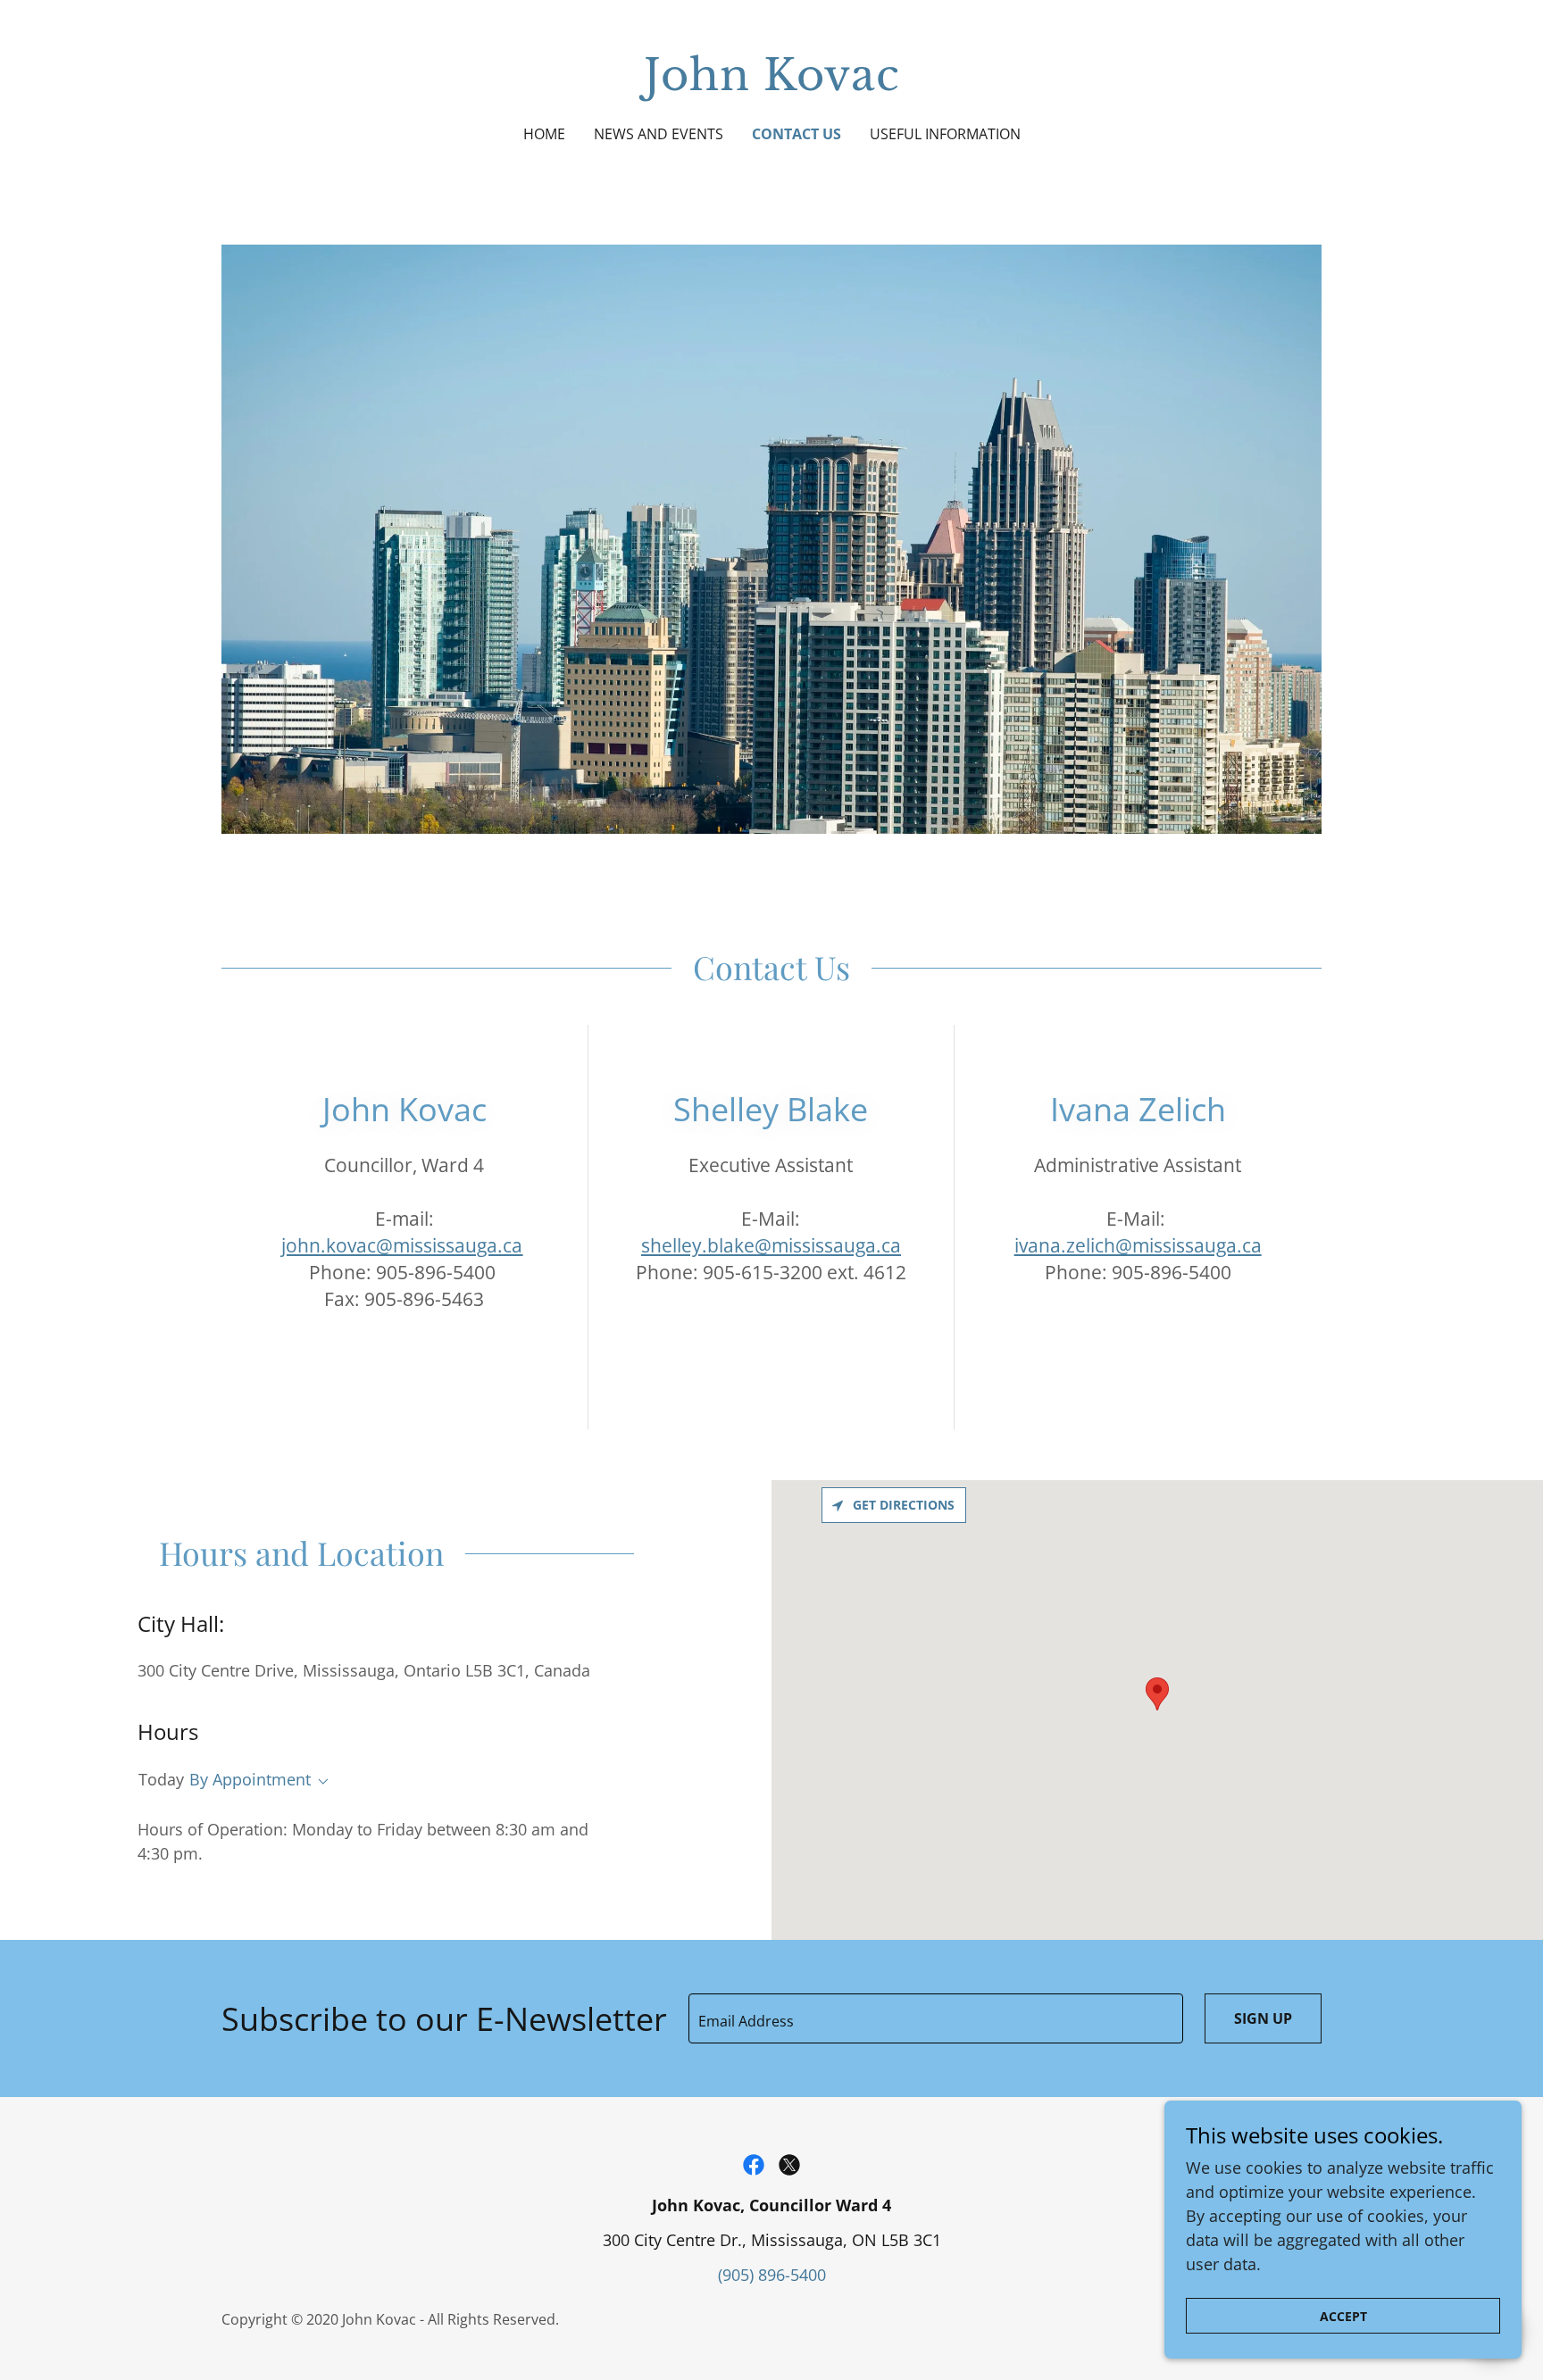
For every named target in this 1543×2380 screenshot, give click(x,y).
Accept (1343, 2316)
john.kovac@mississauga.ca (402, 1245)
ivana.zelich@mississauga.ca (1138, 1245)
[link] (772, 84)
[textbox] (936, 2018)
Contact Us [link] (797, 134)
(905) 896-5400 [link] (772, 2275)
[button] (320, 1782)
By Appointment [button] (250, 1779)
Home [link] (544, 134)
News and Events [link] (659, 134)
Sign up (1263, 2018)
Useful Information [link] (945, 134)
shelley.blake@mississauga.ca (771, 1245)
